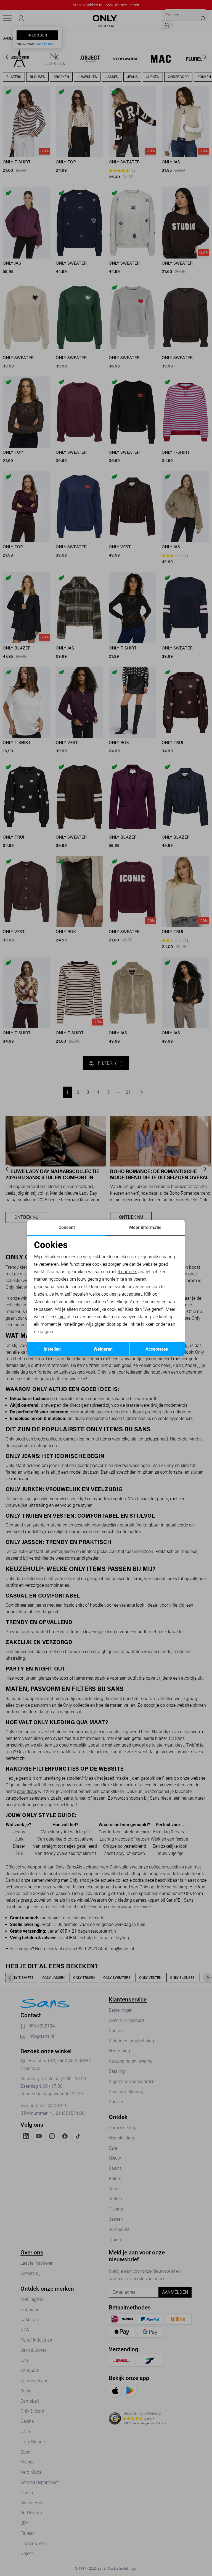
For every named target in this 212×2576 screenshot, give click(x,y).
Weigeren (103, 1349)
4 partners (127, 1272)
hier (62, 1317)
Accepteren (157, 1349)
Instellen (52, 1349)
